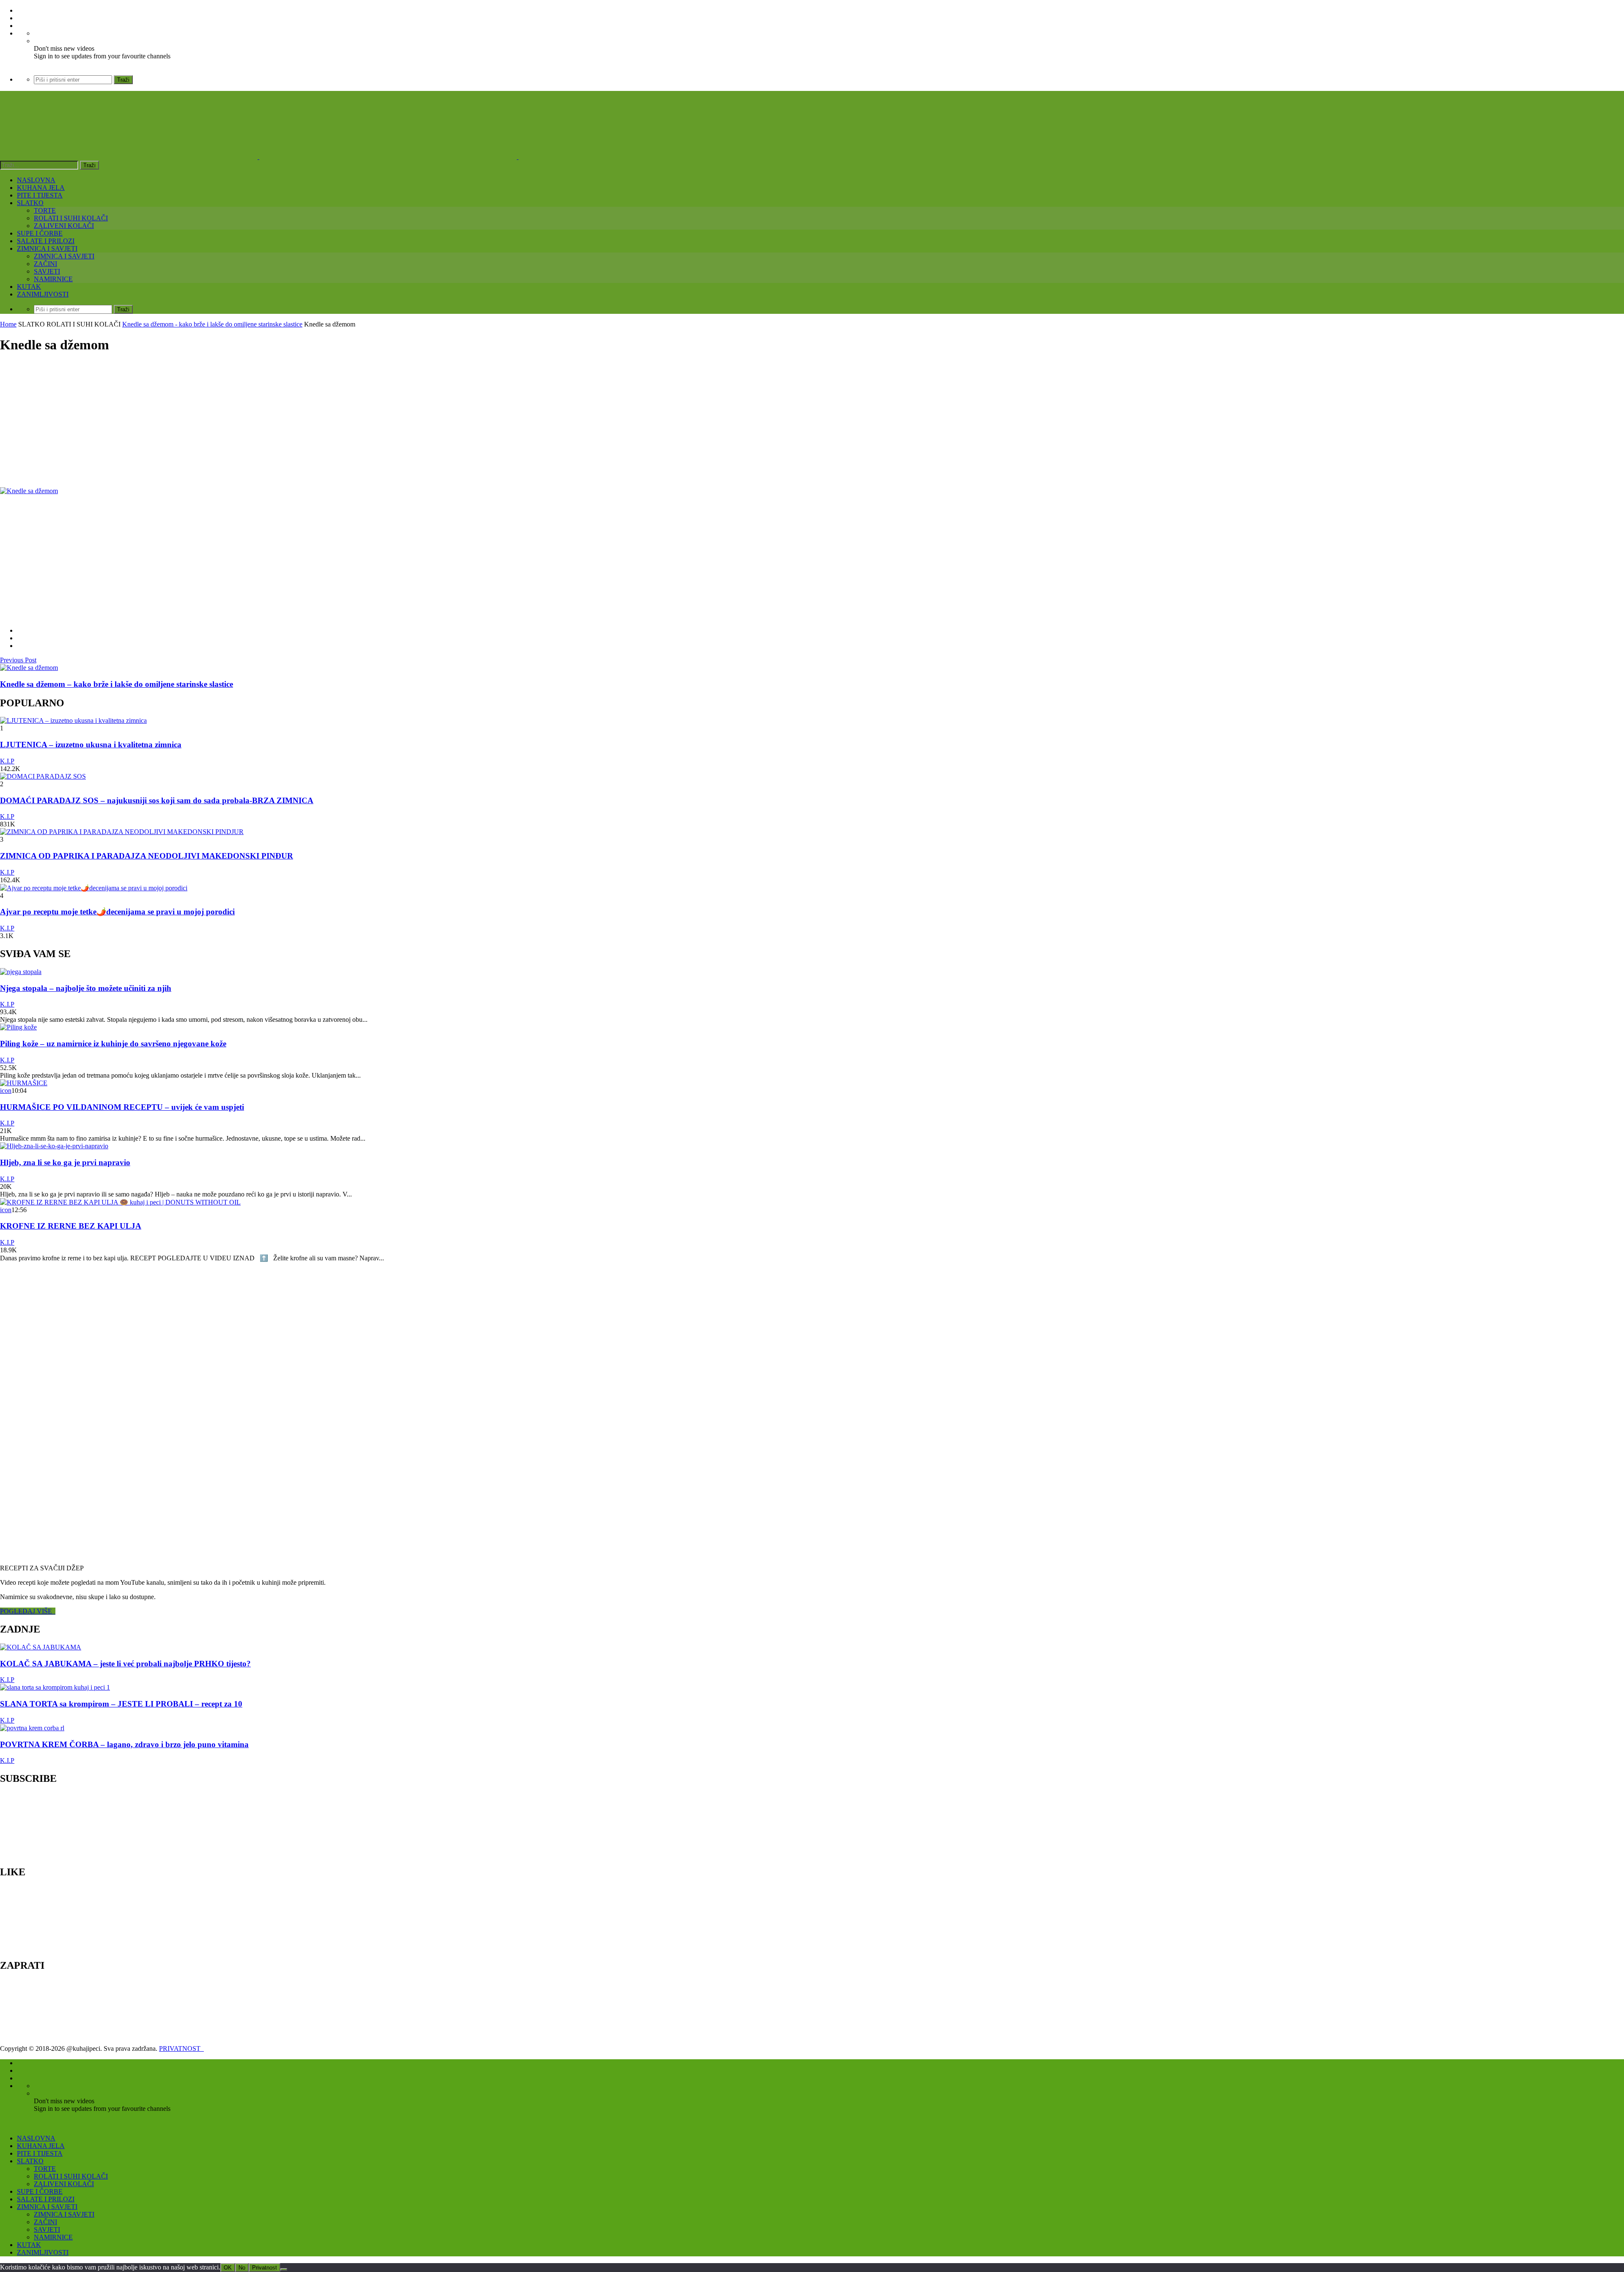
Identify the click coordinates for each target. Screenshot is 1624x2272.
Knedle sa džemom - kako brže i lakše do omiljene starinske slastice (212, 324)
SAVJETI (47, 271)
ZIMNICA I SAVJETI (47, 248)
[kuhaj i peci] (388, 157)
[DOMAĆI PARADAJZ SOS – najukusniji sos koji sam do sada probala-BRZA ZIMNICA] (43, 776)
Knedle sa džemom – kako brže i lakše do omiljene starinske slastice (117, 684)
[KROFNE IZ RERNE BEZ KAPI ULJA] (120, 1202)
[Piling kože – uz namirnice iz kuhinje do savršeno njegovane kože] (18, 1027)
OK (228, 2268)
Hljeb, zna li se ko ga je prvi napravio (65, 1162)
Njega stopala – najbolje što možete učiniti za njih (86, 988)
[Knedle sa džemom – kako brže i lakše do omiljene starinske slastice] (29, 668)
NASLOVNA (36, 180)
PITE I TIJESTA (40, 195)
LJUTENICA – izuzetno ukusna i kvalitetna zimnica (91, 745)
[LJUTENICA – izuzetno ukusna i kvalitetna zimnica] (73, 720)
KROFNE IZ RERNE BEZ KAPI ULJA (71, 1226)
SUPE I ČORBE (40, 233)
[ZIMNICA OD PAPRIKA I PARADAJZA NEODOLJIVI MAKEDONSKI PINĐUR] (122, 832)
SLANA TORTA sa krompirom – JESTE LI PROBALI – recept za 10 (121, 1704)
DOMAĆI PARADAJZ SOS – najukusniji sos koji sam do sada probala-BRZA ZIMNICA (157, 800)
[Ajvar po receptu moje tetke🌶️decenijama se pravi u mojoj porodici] (94, 888)
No (242, 2268)
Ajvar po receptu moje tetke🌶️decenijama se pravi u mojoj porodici (117, 912)
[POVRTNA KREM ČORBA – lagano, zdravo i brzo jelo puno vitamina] (32, 1728)
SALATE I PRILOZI (46, 241)
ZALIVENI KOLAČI (64, 226)
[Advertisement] (254, 421)
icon (6, 1091)
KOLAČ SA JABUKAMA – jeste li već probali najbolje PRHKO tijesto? (125, 1664)
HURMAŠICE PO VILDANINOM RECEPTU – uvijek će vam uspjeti (122, 1107)
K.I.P (7, 761)
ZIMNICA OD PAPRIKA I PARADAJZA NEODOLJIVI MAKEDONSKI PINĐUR (147, 856)
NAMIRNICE (53, 279)
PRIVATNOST (181, 2048)
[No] (284, 2269)
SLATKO (30, 203)
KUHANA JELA (41, 188)
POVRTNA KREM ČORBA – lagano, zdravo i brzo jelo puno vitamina (124, 1744)
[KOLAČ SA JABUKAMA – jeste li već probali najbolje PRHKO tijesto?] (41, 1647)
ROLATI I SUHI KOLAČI (71, 218)
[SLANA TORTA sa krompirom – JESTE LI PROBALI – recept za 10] (55, 1687)
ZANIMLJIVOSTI (43, 294)
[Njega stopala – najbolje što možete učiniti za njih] (21, 972)
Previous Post (18, 660)
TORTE (45, 210)
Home (8, 324)
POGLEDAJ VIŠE (28, 1611)
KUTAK (29, 287)
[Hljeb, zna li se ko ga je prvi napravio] (54, 1146)
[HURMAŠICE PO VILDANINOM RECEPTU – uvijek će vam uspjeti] (24, 1083)
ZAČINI (45, 264)
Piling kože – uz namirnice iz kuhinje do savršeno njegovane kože (113, 1044)
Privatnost (265, 2268)
